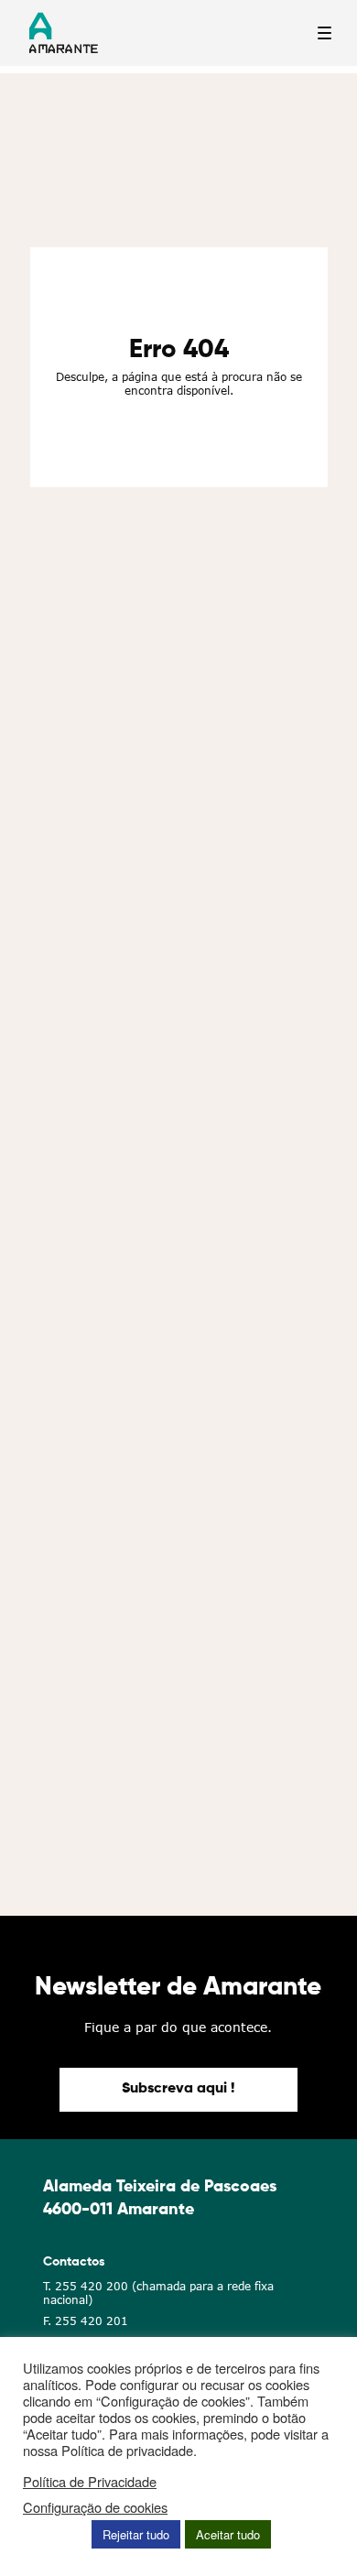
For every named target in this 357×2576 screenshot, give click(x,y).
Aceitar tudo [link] (228, 2534)
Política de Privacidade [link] (90, 2482)
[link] (178, 2090)
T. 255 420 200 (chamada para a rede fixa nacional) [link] (158, 2293)
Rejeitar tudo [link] (136, 2534)
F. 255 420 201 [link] (86, 2321)
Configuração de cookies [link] (95, 2507)
